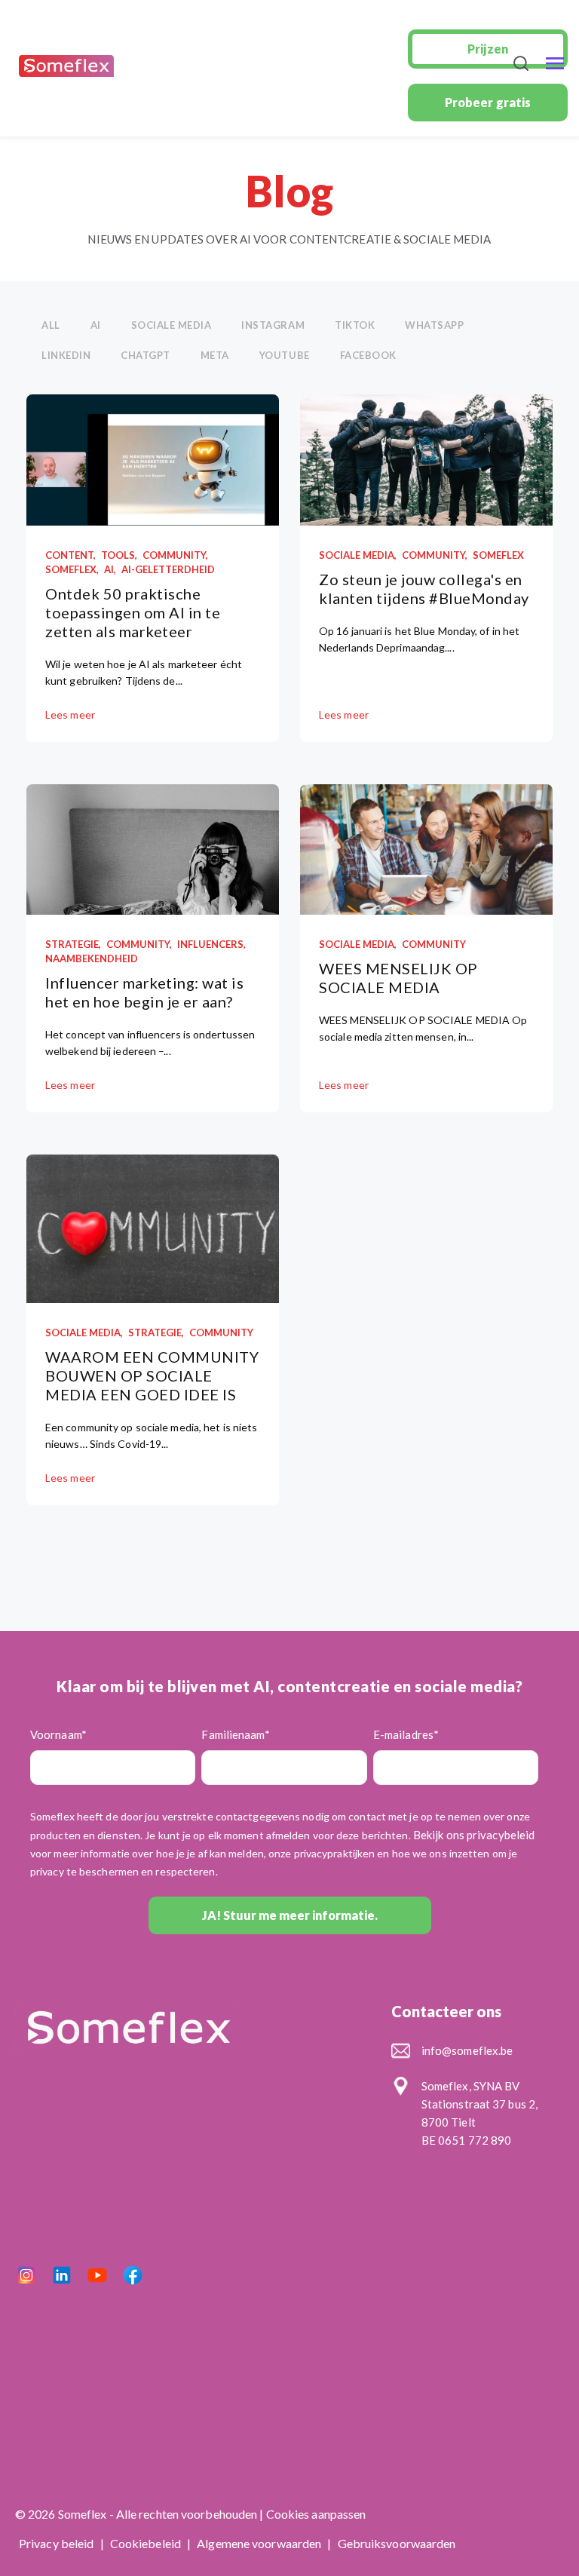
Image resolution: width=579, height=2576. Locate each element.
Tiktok (355, 325)
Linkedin (66, 355)
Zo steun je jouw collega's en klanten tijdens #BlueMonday (424, 589)
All (51, 325)
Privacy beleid (58, 2543)
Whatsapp (434, 325)
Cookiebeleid (147, 2543)
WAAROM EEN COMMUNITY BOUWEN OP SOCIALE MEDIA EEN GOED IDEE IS (152, 1375)
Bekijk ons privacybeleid (474, 1835)
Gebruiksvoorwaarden (397, 2543)
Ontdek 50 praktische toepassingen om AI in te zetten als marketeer (133, 612)
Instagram (273, 325)
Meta (215, 355)
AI (96, 325)
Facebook (368, 355)
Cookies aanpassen (316, 2514)
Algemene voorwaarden (260, 2543)
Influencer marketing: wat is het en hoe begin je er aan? (144, 992)
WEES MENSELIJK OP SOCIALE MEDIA (398, 978)
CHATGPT (146, 355)
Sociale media (172, 325)
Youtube (285, 355)
